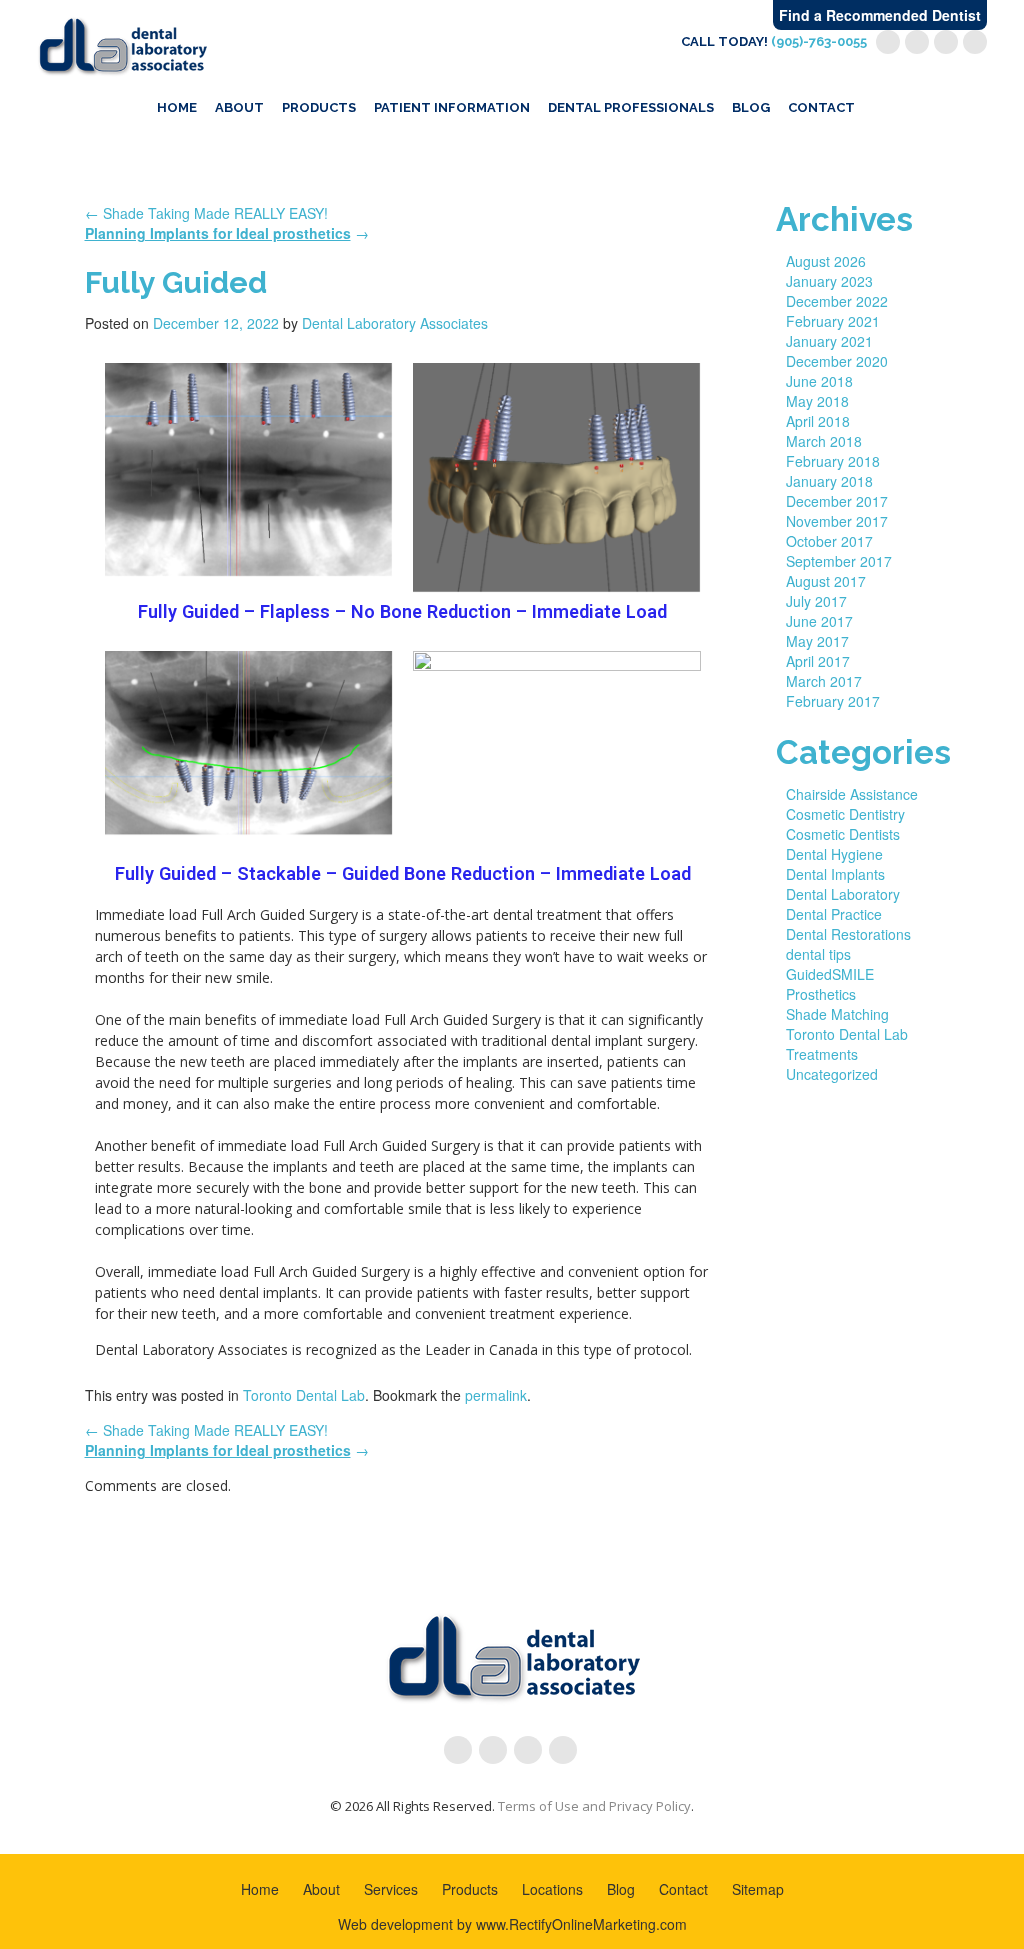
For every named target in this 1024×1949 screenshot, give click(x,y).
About (239, 107)
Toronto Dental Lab (304, 1395)
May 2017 (817, 641)
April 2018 (818, 421)
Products (319, 107)
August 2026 (826, 261)
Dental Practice (834, 914)
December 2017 (837, 501)
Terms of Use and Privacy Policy (594, 1806)
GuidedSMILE (830, 974)
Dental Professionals (631, 107)
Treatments (822, 1054)
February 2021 (833, 321)
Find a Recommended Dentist (880, 15)
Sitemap (758, 1889)
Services (391, 1889)
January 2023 (829, 281)
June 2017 (819, 621)
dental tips (818, 954)
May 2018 (817, 401)
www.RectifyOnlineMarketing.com (581, 1924)
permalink (496, 1395)
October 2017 (829, 541)
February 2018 (833, 461)
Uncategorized (832, 1074)
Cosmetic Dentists (843, 834)
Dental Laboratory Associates (395, 323)
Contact (821, 107)
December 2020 (837, 361)
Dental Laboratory (843, 894)
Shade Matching (837, 1014)
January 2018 (829, 481)
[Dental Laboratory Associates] (122, 44)
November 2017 (837, 521)
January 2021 (829, 341)
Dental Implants (835, 874)
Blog (751, 107)
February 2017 (833, 701)
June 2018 (819, 381)
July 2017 (816, 601)
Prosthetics (821, 994)
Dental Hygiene (834, 854)
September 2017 (839, 561)
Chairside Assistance (852, 794)
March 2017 (824, 681)
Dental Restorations (848, 934)
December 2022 (837, 301)
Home (177, 107)
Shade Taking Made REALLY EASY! (206, 213)
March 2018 (824, 441)
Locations (552, 1889)
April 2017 (818, 661)
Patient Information (452, 107)
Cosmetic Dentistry (845, 814)
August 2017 (826, 581)
